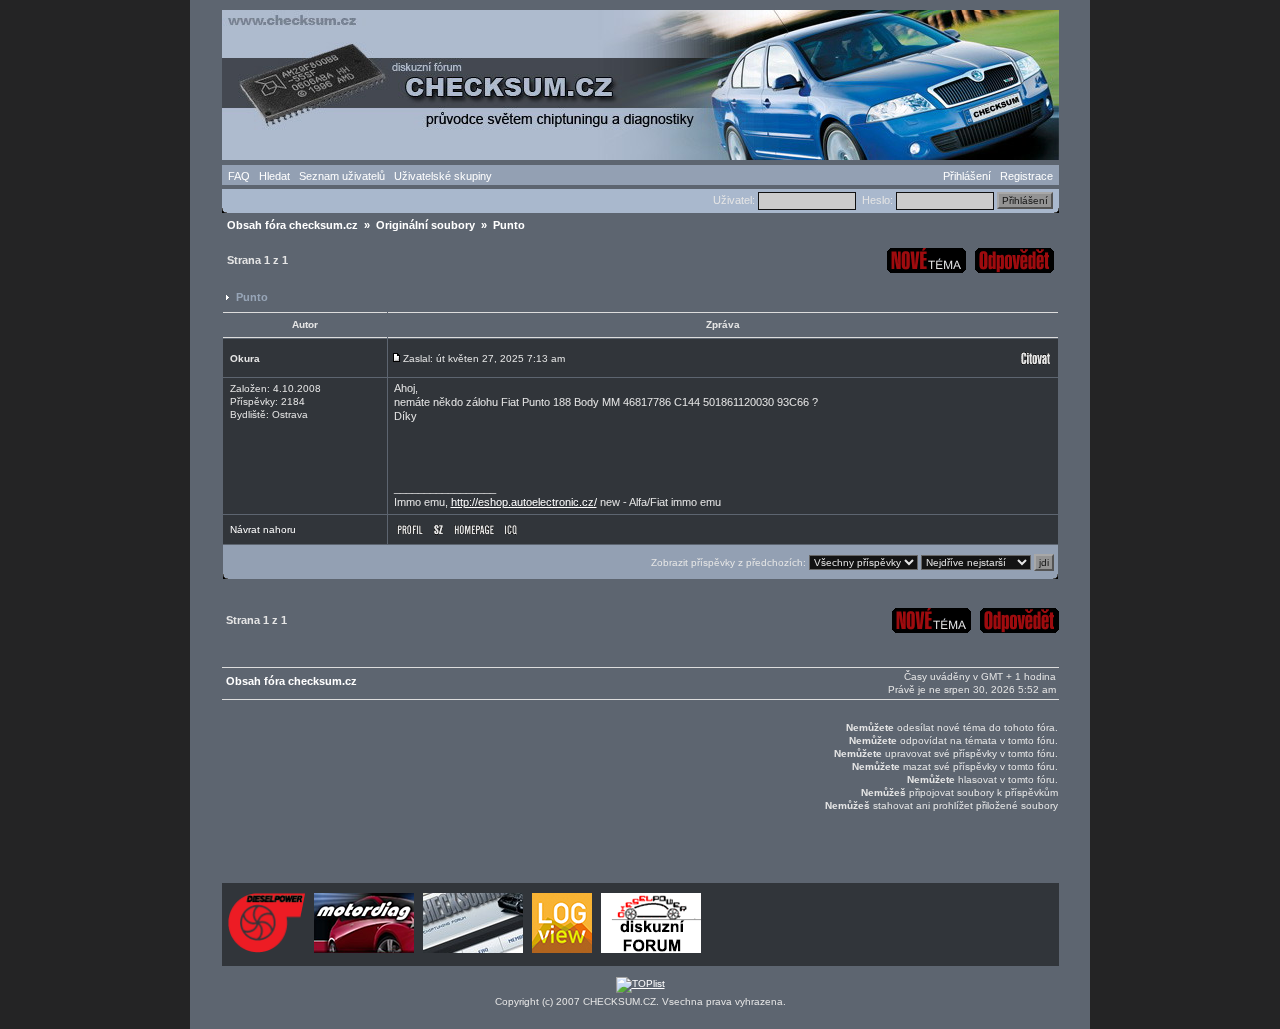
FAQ (239, 176)
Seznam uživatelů (342, 176)
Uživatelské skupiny (443, 176)
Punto (252, 297)
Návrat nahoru (263, 529)
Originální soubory (425, 225)
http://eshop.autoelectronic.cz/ (524, 502)
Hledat (274, 176)
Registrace (1026, 176)
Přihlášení (967, 176)
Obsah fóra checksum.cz (292, 225)
